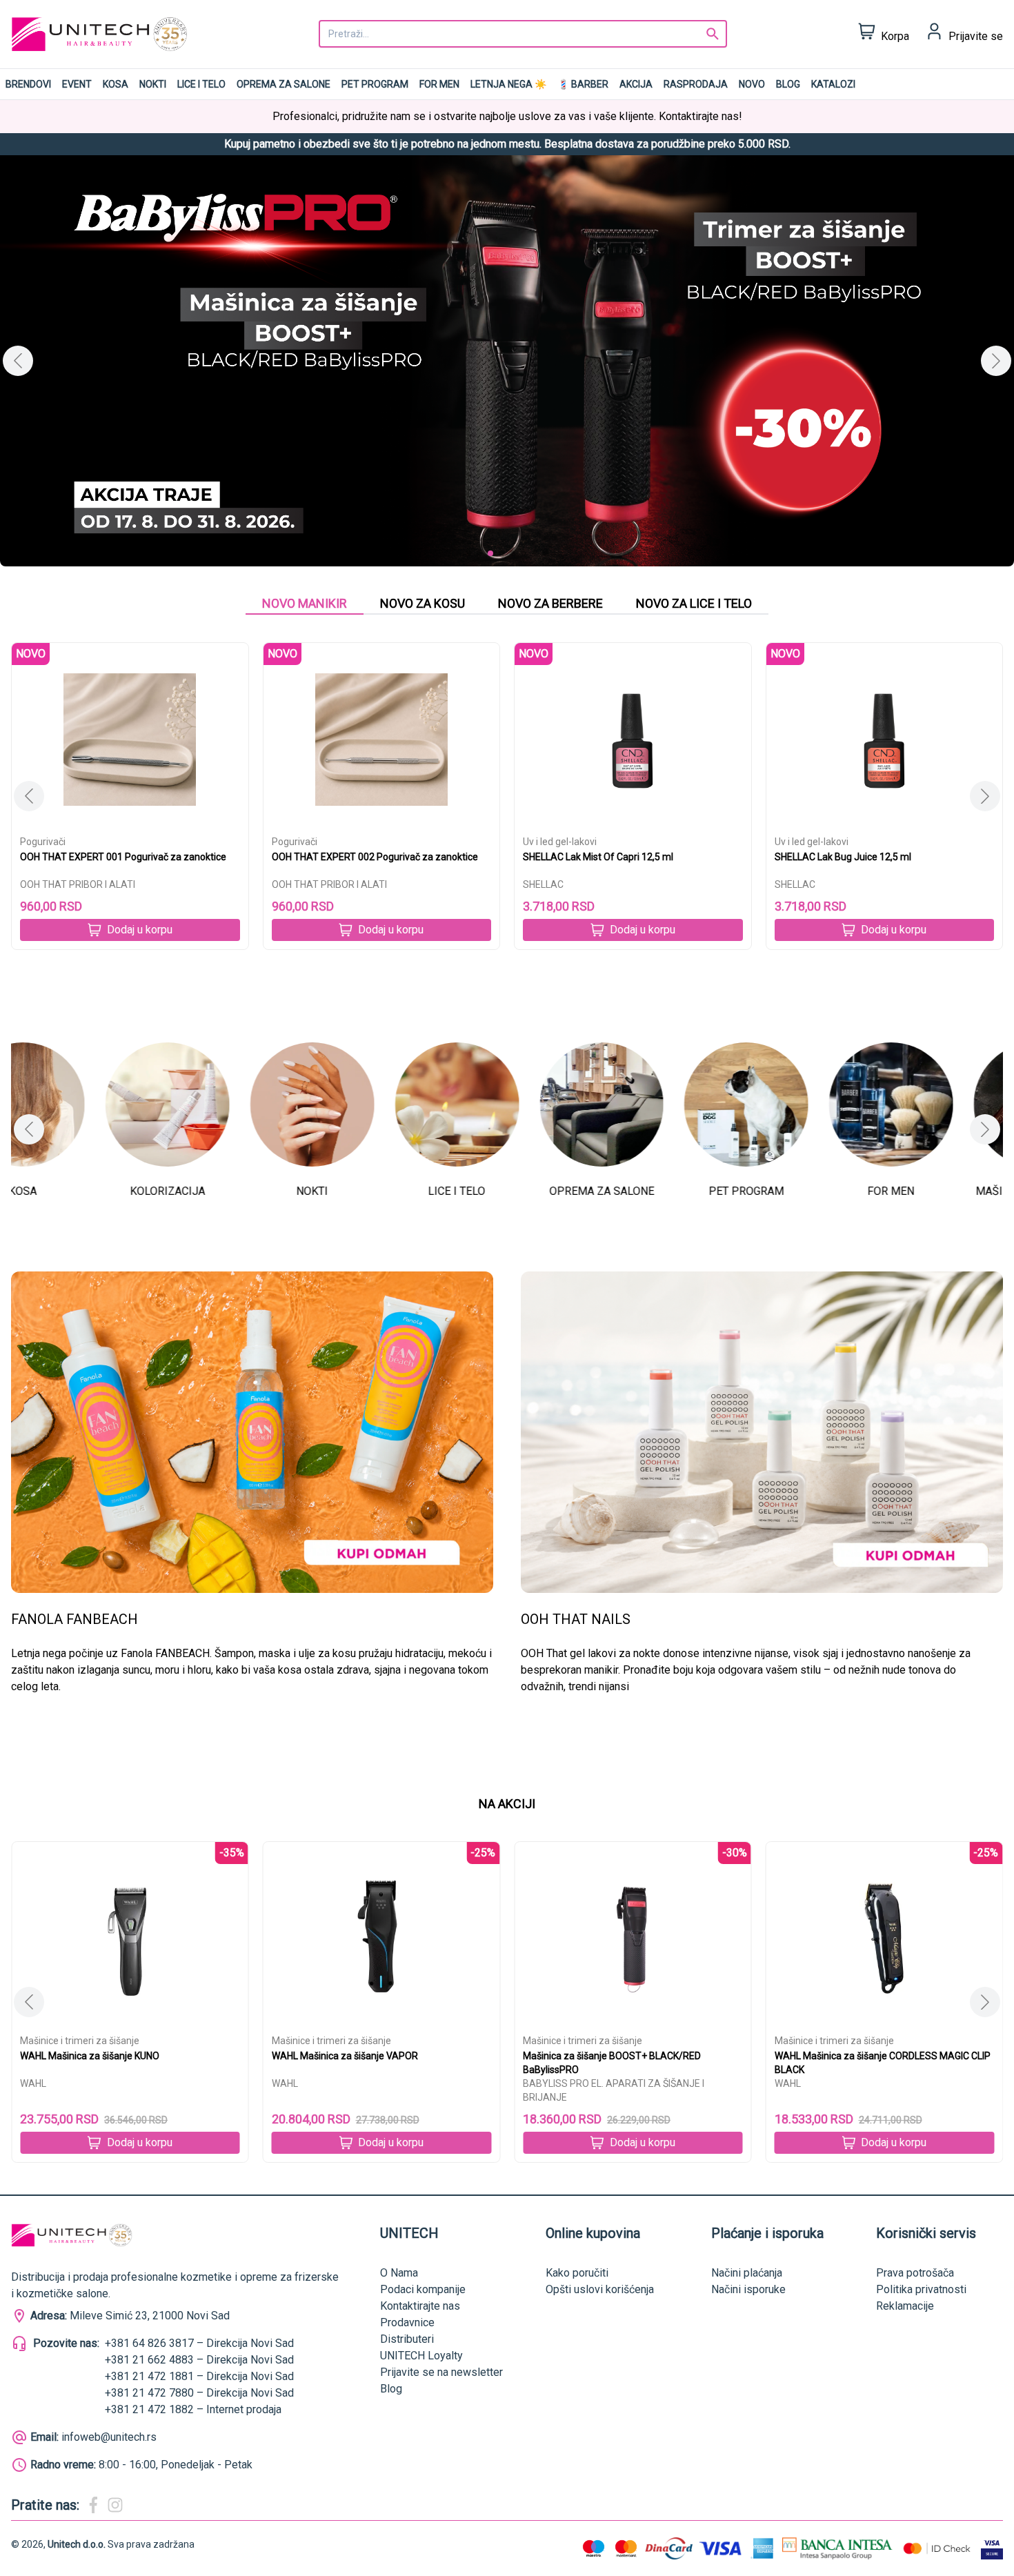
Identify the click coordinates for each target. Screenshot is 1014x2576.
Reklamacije (905, 2306)
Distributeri (407, 2339)
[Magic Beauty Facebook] (93, 2505)
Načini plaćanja (747, 2273)
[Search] (713, 34)
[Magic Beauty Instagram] (115, 2505)
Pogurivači (43, 842)
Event (77, 84)
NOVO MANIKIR (305, 603)
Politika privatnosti (921, 2289)
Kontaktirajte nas (420, 2306)
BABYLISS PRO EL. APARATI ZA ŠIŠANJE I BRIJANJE (362, 2090)
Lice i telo (201, 84)
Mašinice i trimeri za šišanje (80, 2041)
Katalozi (833, 84)
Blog (788, 84)
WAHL (33, 2083)
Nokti (153, 84)
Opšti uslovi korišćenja (600, 2289)
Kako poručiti (577, 2273)
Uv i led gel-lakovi (560, 842)
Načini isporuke (748, 2289)
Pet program (375, 84)
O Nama (399, 2273)
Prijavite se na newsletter (441, 2372)
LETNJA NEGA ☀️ (508, 84)
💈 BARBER (583, 84)
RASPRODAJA (696, 84)
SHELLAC (543, 884)
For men (439, 84)
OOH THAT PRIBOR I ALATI (78, 884)
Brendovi (28, 84)
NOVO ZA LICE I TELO (694, 603)
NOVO (752, 84)
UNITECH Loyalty (421, 2356)
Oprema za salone (284, 84)
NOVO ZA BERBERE (550, 603)
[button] (996, 361)
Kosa (116, 84)
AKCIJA (636, 84)
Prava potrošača (915, 2273)
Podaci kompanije (423, 2289)
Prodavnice (407, 2322)
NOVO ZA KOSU (423, 603)
